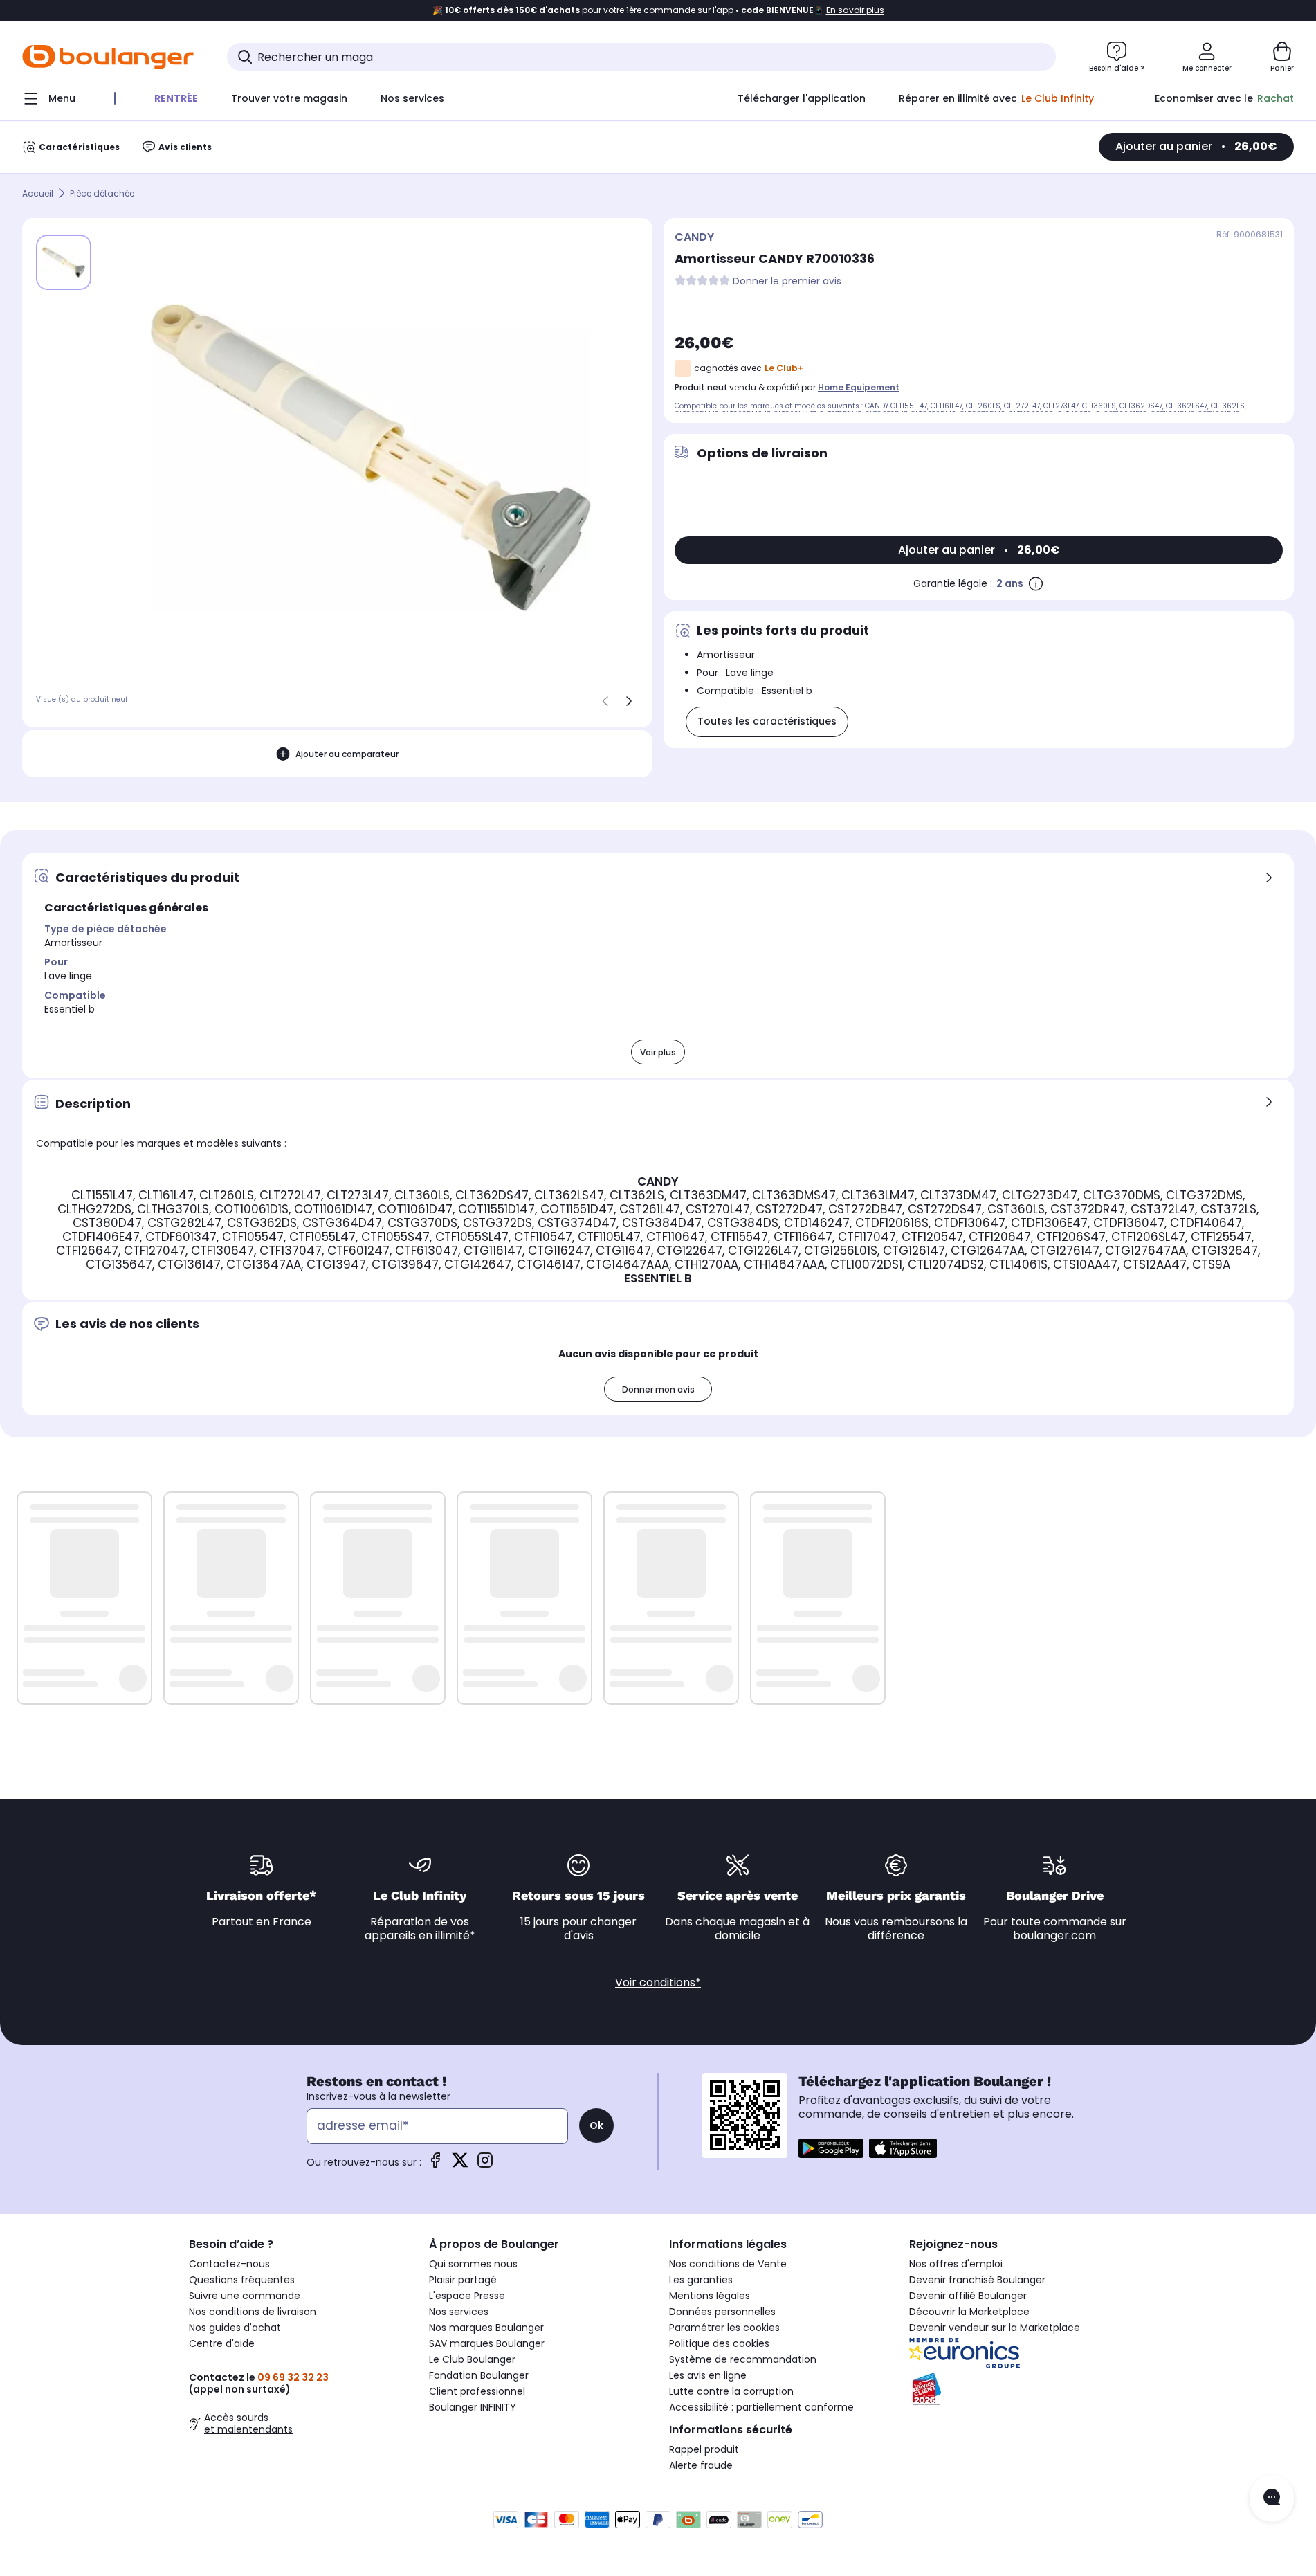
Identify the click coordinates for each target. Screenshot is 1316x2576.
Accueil (38, 193)
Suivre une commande (245, 2296)
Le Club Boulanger (472, 2359)
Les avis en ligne (708, 2375)
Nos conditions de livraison (253, 2312)
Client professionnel (477, 2391)
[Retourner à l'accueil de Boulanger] (108, 57)
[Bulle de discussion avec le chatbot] (1272, 2498)
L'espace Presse (467, 2296)
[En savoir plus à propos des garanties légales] (1036, 583)
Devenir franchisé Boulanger (977, 2280)
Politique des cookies (719, 2343)
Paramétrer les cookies (724, 2328)
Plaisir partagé (463, 2280)
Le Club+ (784, 368)
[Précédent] (605, 701)
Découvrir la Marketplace (969, 2312)
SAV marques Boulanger (487, 2343)
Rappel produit (704, 2449)
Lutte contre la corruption (731, 2391)
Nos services (459, 2312)
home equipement (859, 387)
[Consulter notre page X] (460, 2165)
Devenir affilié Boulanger (968, 2296)
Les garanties (701, 2280)
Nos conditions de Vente (728, 2264)
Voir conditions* (658, 1983)
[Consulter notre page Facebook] (435, 2165)
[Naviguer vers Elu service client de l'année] (1018, 2390)
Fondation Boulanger (479, 2375)
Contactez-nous (229, 2264)
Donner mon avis (658, 1389)
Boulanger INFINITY (473, 2407)
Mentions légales (710, 2296)
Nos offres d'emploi (956, 2264)
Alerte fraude (701, 2465)
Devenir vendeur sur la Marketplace (995, 2328)
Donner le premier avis (787, 281)
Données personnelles (722, 2312)
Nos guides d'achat (235, 2328)
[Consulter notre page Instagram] (485, 2165)
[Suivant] (629, 701)
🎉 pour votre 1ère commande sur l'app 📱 (658, 10)
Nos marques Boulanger (486, 2328)
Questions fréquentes (242, 2280)
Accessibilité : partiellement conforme (761, 2407)
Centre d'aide (222, 2343)
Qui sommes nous (473, 2264)
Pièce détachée (102, 193)
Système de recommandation (743, 2359)
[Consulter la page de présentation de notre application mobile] (831, 2148)
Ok (596, 2125)
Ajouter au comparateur (347, 754)
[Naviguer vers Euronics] (1018, 2353)
